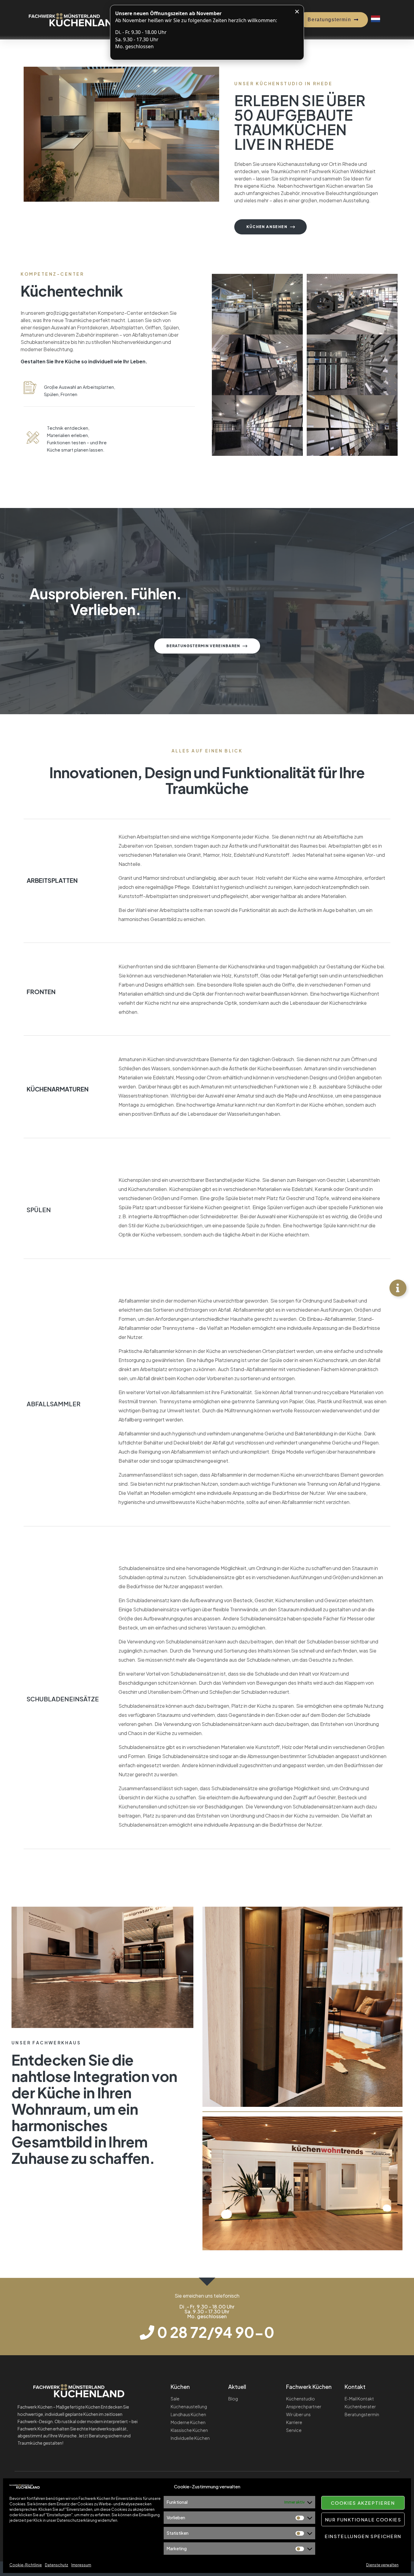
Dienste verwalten (382, 2565)
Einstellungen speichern (363, 2536)
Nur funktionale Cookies (363, 2519)
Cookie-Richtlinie (26, 2565)
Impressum (81, 2565)
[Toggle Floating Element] (398, 1288)
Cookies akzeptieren (363, 2503)
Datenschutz (57, 2565)
